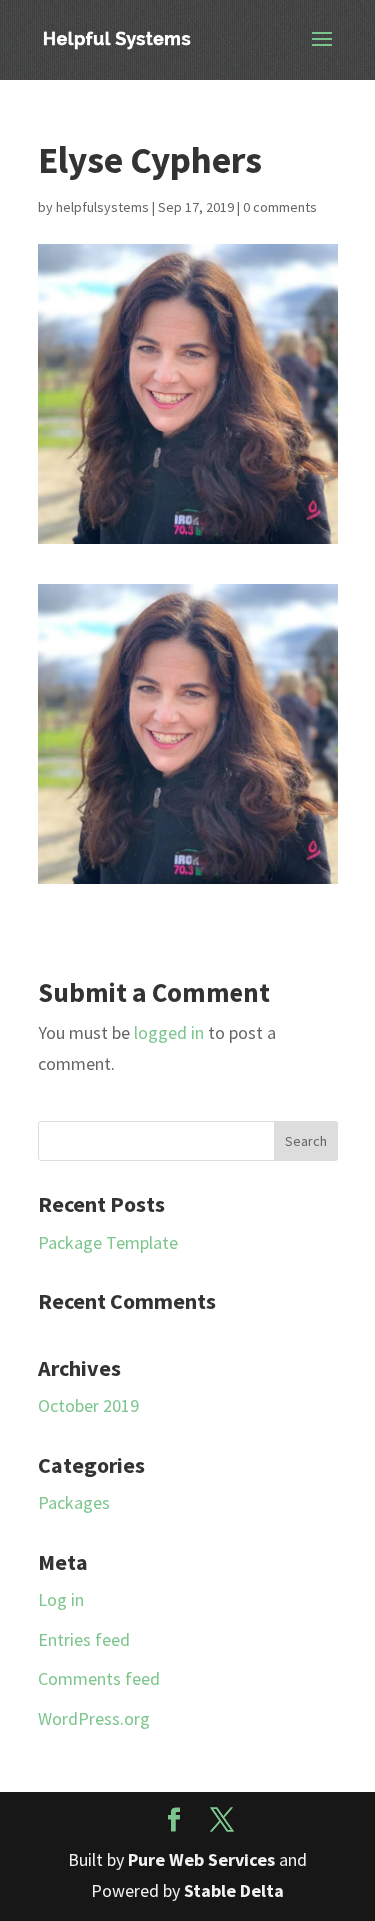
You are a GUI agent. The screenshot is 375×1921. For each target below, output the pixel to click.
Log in (61, 1599)
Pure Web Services (201, 1859)
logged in (169, 1032)
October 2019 (88, 1405)
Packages (74, 1502)
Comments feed (99, 1678)
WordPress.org (94, 1718)
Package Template (108, 1242)
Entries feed (84, 1639)
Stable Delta (234, 1890)
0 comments (280, 207)
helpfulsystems (102, 207)
